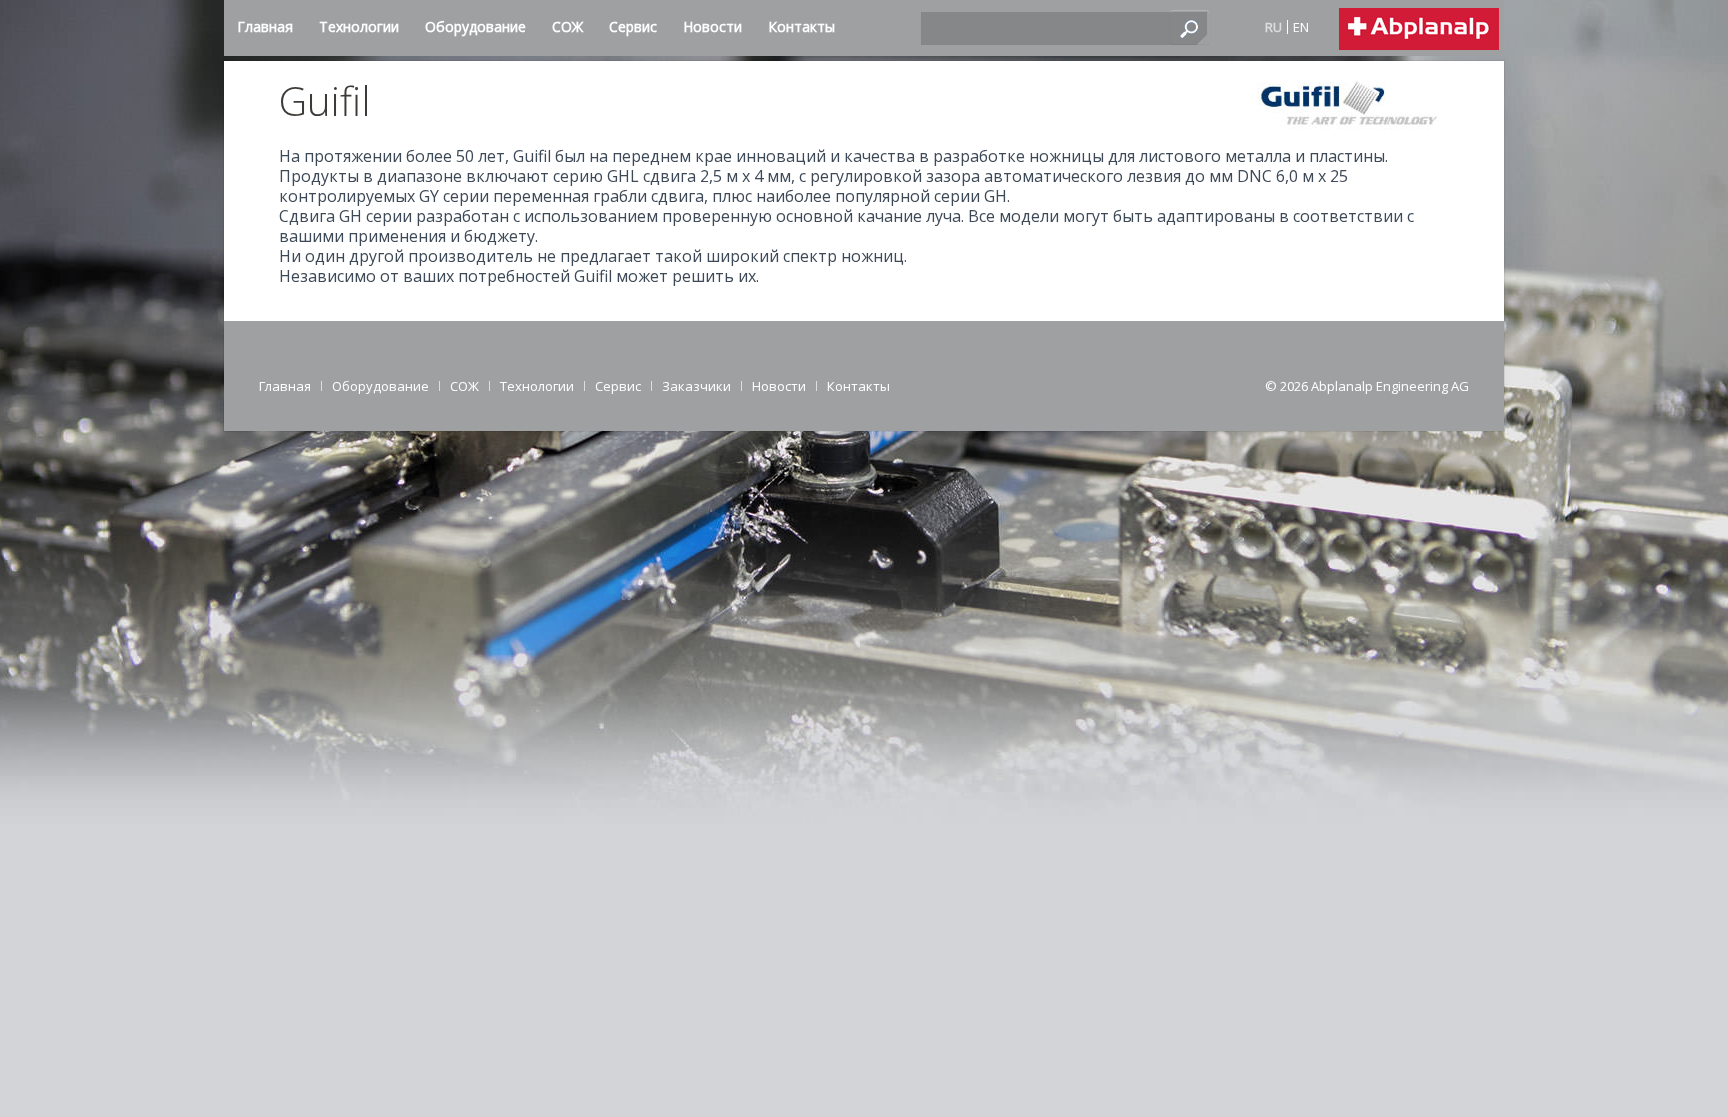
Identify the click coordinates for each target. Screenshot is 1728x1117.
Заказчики (696, 386)
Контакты (858, 386)
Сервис (618, 386)
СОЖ (464, 386)
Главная (285, 386)
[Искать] (1190, 27)
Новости (779, 386)
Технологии (537, 386)
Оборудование (380, 386)
